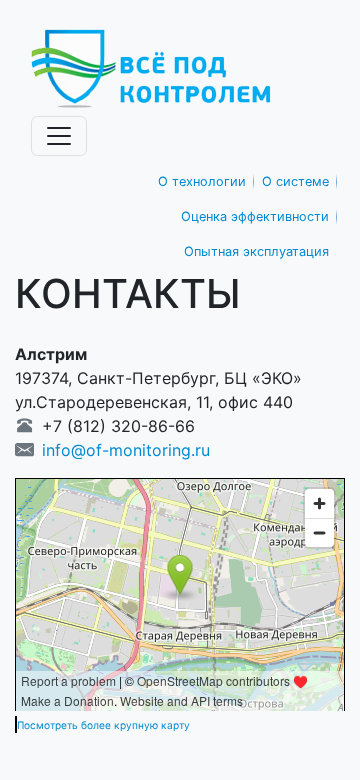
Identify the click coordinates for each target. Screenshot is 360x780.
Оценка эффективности (255, 216)
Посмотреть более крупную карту (103, 725)
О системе (295, 181)
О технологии (202, 181)
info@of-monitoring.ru (126, 450)
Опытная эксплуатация (256, 251)
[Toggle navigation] (59, 136)
